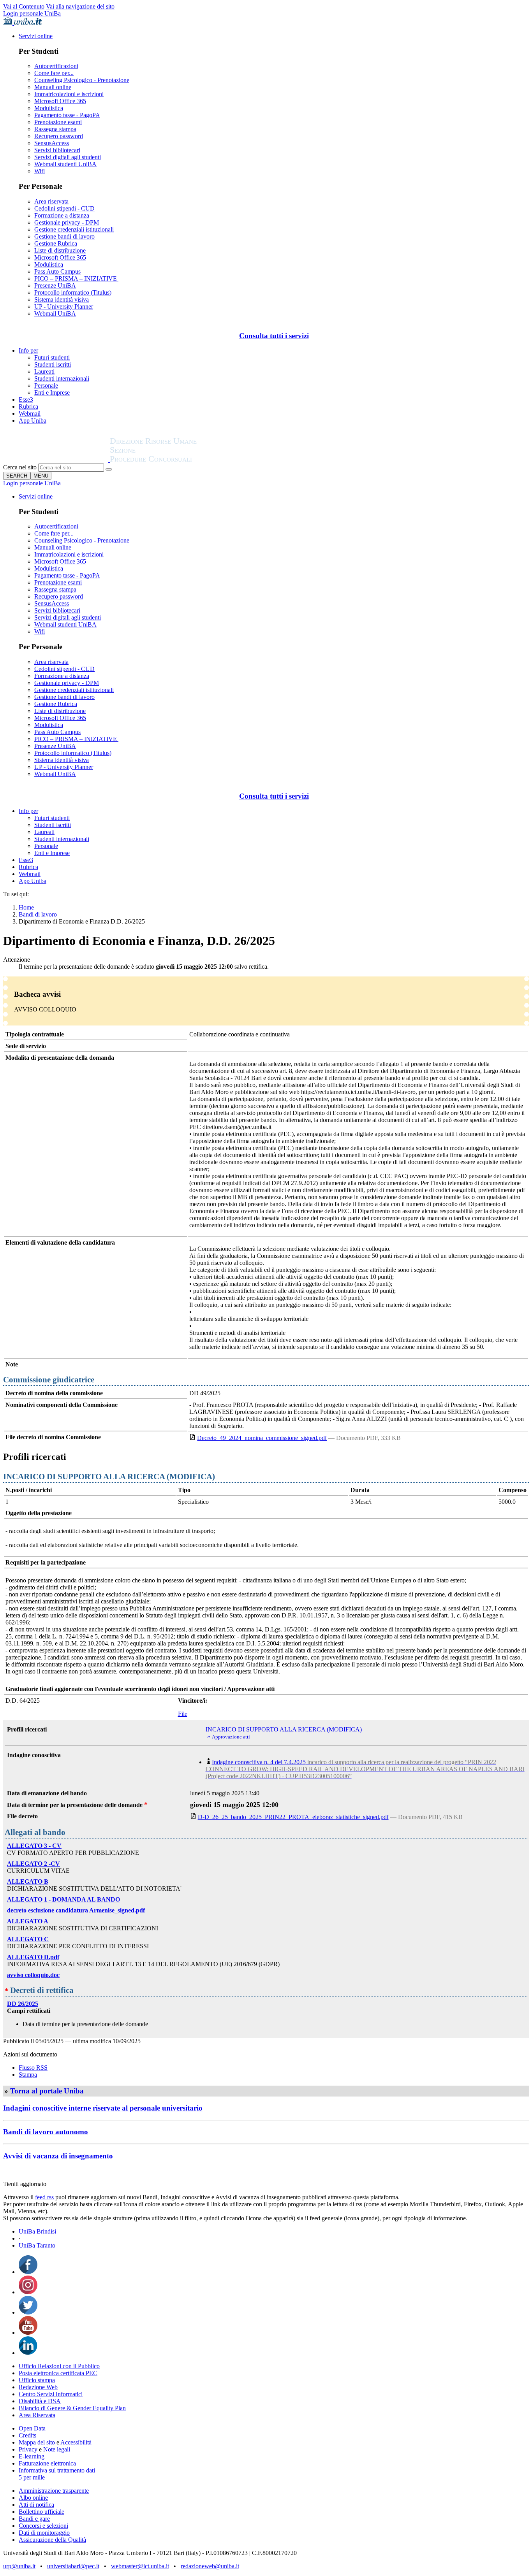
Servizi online (36, 36)
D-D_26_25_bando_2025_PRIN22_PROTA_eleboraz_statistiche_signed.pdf (293, 1817)
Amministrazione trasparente (54, 2491)
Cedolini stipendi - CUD (64, 208)
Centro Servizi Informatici (51, 2394)
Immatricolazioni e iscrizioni (69, 94)
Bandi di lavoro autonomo (46, 2132)
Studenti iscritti (53, 364)
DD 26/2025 (23, 2004)
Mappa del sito (37, 2442)
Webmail (30, 414)
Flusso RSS (33, 2068)
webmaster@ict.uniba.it (140, 2566)
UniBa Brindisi (37, 2231)
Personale (46, 385)
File (183, 1714)
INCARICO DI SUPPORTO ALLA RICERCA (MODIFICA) (284, 1729)
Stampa (28, 2075)
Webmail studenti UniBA (65, 164)
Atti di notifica (36, 2505)
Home (26, 907)
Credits (27, 2435)
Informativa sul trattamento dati (57, 2470)
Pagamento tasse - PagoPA (67, 115)
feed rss (44, 2197)
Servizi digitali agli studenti (68, 157)
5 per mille (32, 2477)
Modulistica (49, 108)
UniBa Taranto (37, 2245)
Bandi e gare (34, 2519)
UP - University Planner (64, 306)
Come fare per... (54, 73)
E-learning (32, 2456)
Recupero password (59, 136)
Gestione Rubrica (56, 243)
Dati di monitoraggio (44, 2533)
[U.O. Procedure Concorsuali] (56, 460)
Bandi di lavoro (38, 914)
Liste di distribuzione (60, 250)
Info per (28, 350)
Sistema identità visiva (62, 299)
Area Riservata (37, 2415)
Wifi (40, 171)
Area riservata (51, 201)
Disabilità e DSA (40, 2401)
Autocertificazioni (56, 66)
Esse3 (26, 399)
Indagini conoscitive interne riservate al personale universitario (103, 2108)
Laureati (44, 371)
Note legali (57, 2449)
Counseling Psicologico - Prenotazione (82, 80)
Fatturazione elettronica (47, 2463)
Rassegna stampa (55, 129)
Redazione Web (38, 2387)
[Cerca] (109, 469)
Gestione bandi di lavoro (64, 236)
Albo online (33, 2498)
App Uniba (33, 421)
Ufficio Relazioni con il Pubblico (59, 2366)
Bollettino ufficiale (41, 2512)
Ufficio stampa (37, 2380)
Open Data (32, 2428)
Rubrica (28, 407)
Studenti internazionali (62, 378)
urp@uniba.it (19, 2566)
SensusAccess (52, 143)
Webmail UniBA (55, 313)
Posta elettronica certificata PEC (58, 2373)
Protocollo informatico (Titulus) (73, 292)
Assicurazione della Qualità (52, 2540)
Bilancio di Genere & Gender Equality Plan (72, 2408)
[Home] (172, 460)
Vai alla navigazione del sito (80, 6)
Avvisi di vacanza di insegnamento (58, 2156)
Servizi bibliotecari (57, 150)
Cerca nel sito (20, 467)
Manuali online (53, 87)
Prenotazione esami (58, 122)
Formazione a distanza (62, 215)
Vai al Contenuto (24, 6)
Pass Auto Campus (57, 271)
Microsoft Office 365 (60, 101)
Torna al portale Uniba (47, 2091)
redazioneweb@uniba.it (210, 2566)
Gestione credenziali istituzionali (74, 229)
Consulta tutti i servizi (274, 336)
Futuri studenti (52, 357)
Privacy (28, 2449)
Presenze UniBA (55, 285)
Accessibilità (75, 2442)
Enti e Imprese (52, 392)
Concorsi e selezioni (43, 2526)
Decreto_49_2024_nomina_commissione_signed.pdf (262, 1438)
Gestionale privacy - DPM (67, 222)
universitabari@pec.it (73, 2566)
